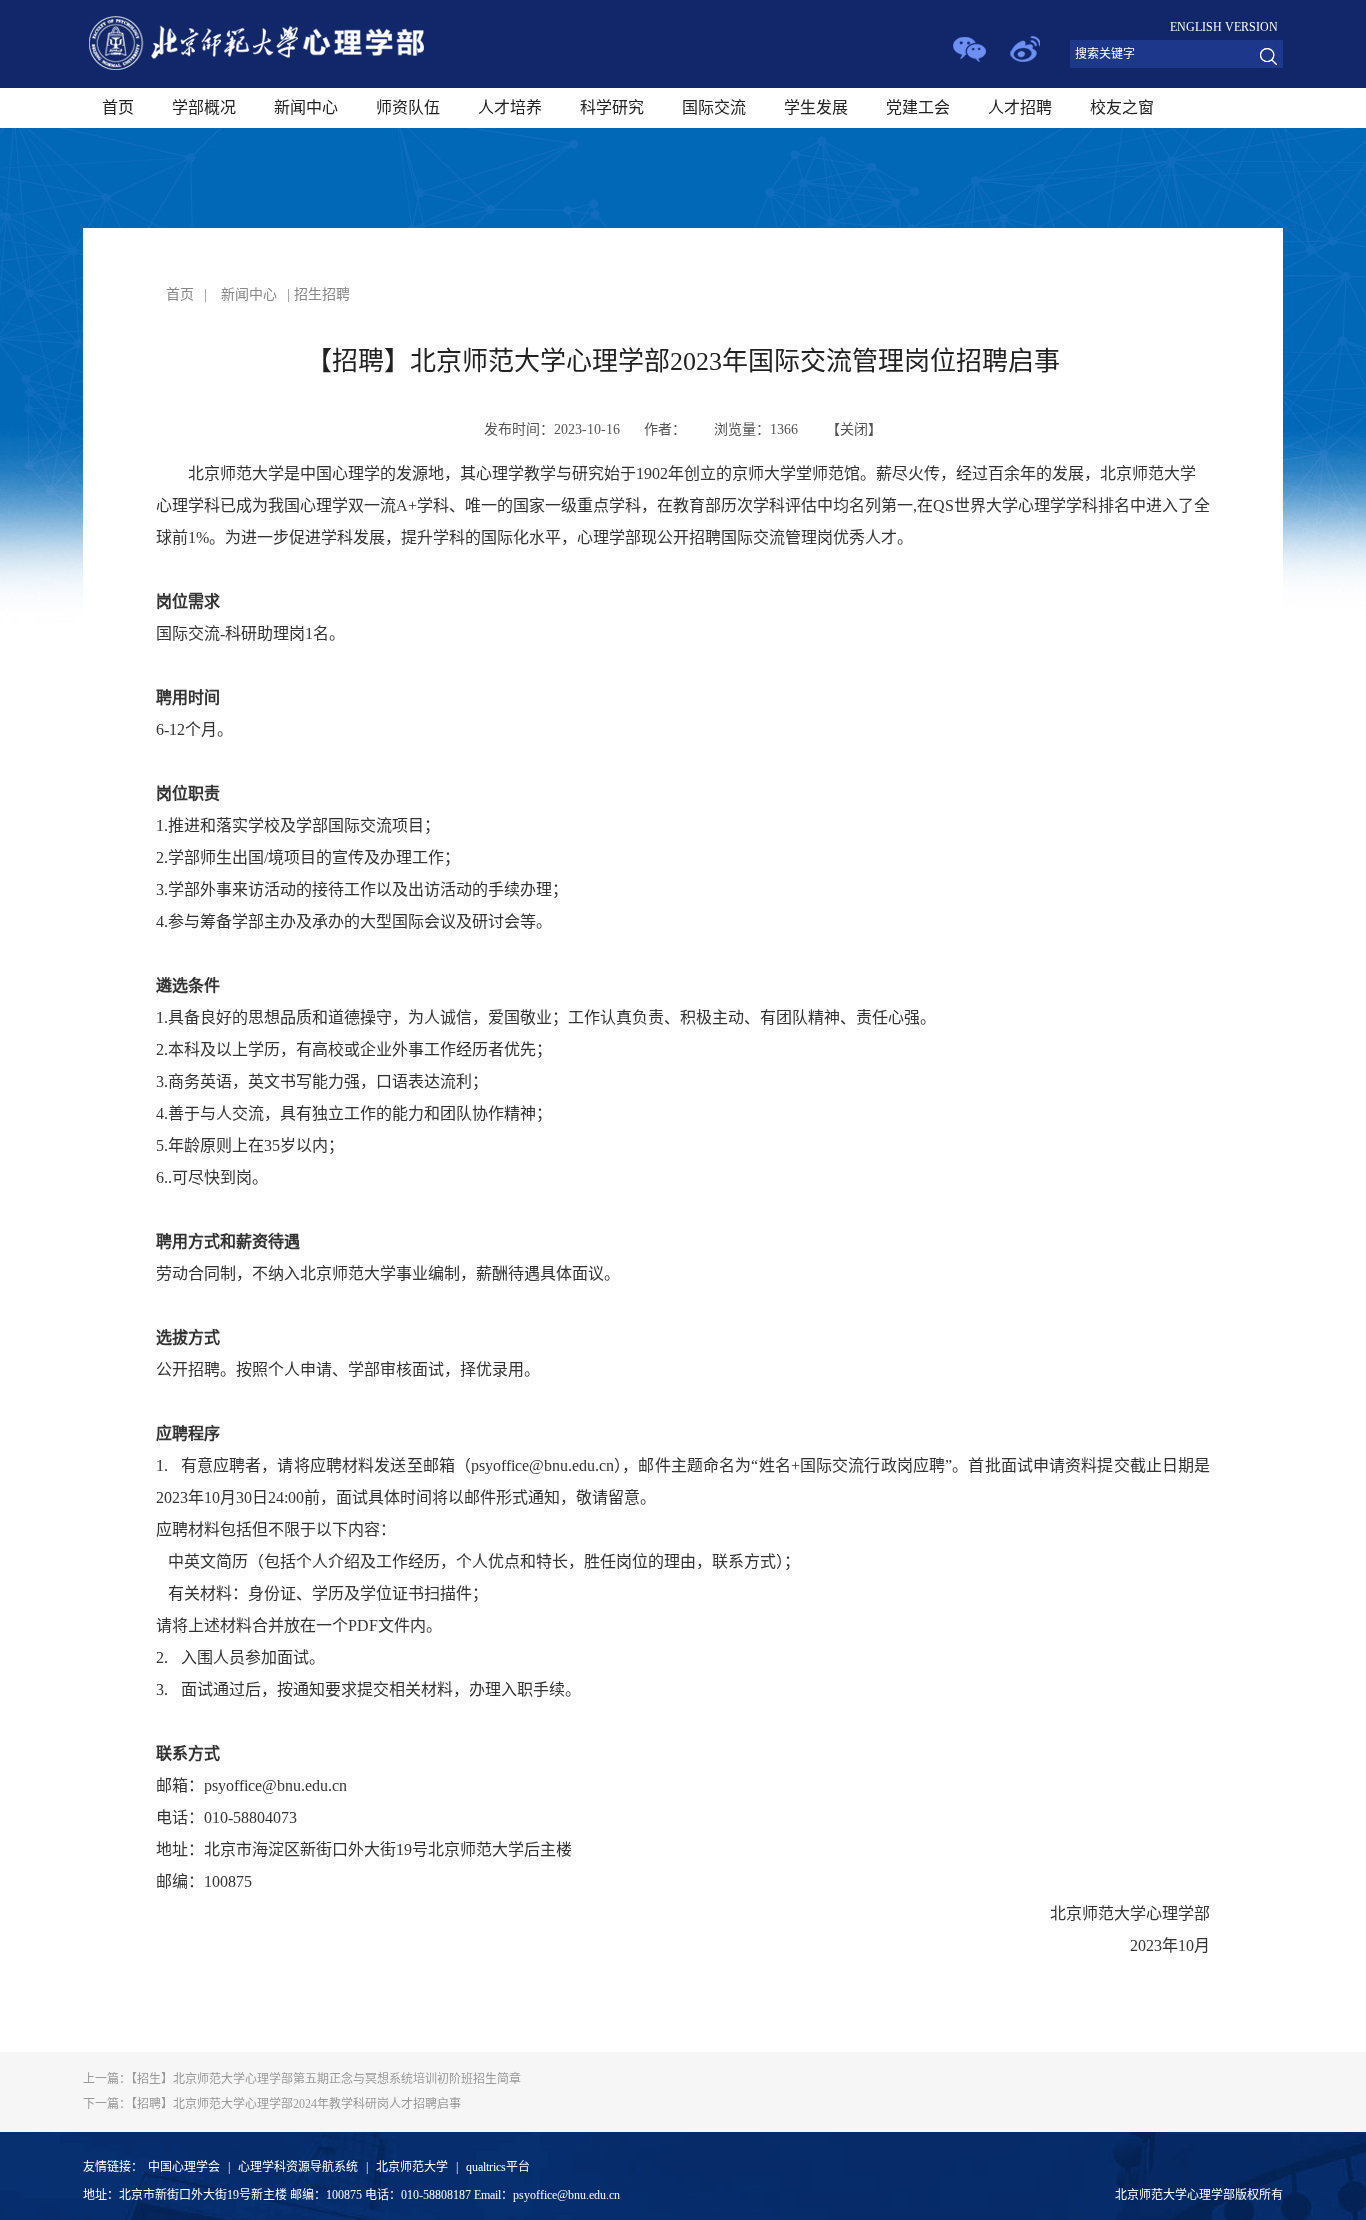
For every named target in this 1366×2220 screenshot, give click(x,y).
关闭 (854, 429)
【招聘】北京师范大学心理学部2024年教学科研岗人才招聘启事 (272, 2104)
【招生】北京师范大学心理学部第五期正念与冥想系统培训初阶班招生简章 (302, 2079)
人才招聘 (1020, 107)
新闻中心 (306, 107)
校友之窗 (1122, 107)
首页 (118, 107)
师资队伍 (408, 107)
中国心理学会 (184, 2167)
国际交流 (714, 107)
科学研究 (612, 107)
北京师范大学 (412, 2167)
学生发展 (816, 107)
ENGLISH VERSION (1224, 27)
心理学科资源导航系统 (298, 2167)
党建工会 (918, 107)
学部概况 (204, 107)
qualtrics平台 (498, 2167)
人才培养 (510, 107)
